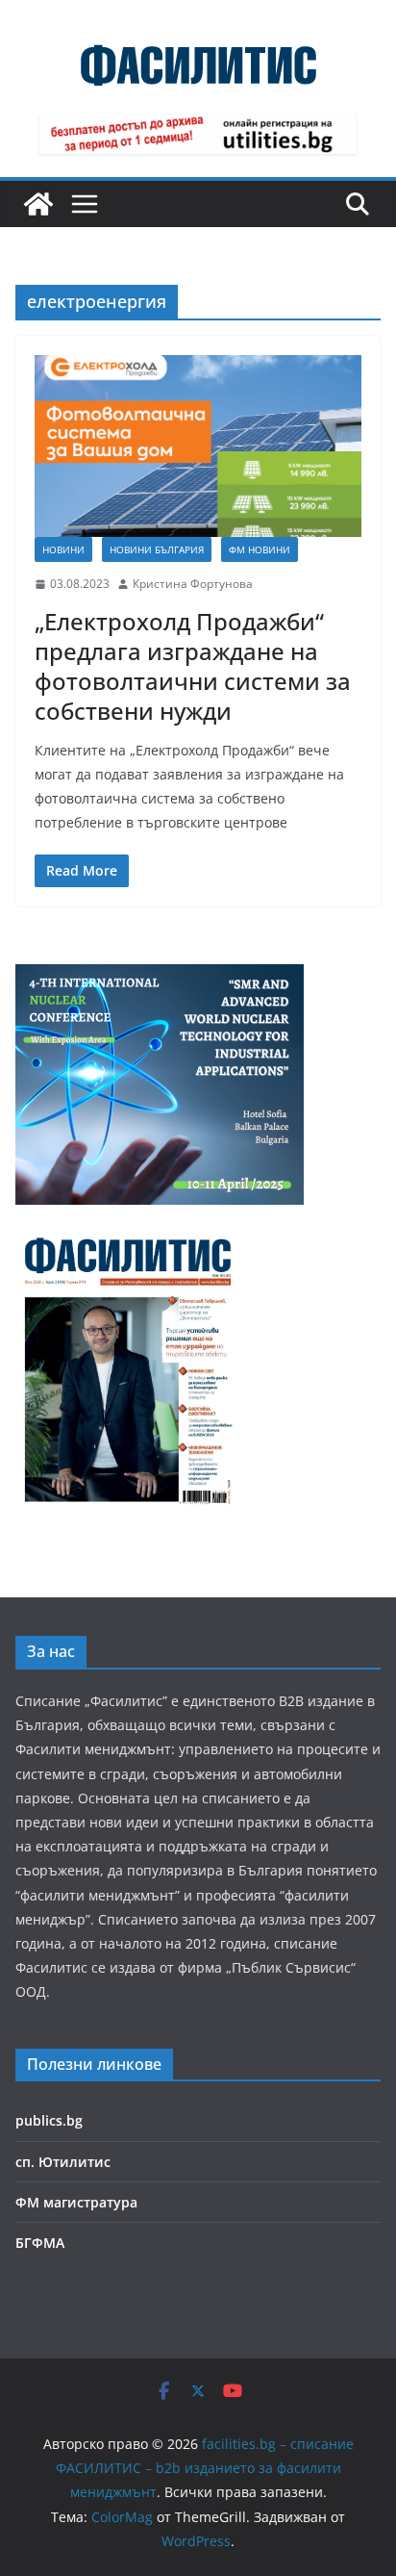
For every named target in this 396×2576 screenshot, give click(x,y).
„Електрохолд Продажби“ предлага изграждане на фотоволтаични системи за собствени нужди (193, 666)
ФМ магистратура (76, 2202)
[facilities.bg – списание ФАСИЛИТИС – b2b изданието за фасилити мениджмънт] (38, 204)
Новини (63, 549)
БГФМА (40, 2243)
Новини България (157, 549)
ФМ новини (260, 549)
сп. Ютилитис (63, 2162)
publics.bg (49, 2120)
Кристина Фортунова (193, 584)
